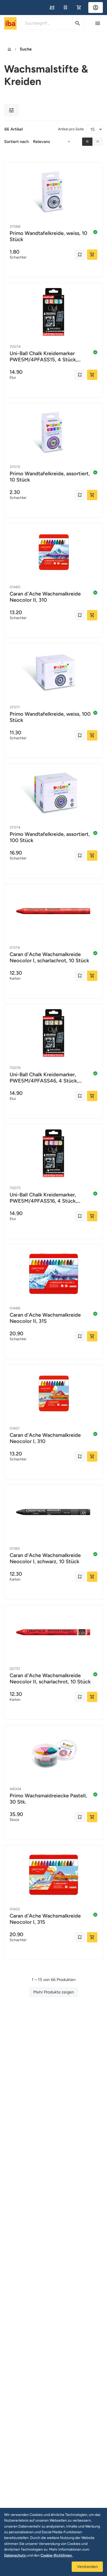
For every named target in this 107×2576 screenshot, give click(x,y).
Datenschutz (15, 2555)
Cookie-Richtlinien (57, 2555)
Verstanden (87, 2567)
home (9, 49)
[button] (52, 8)
